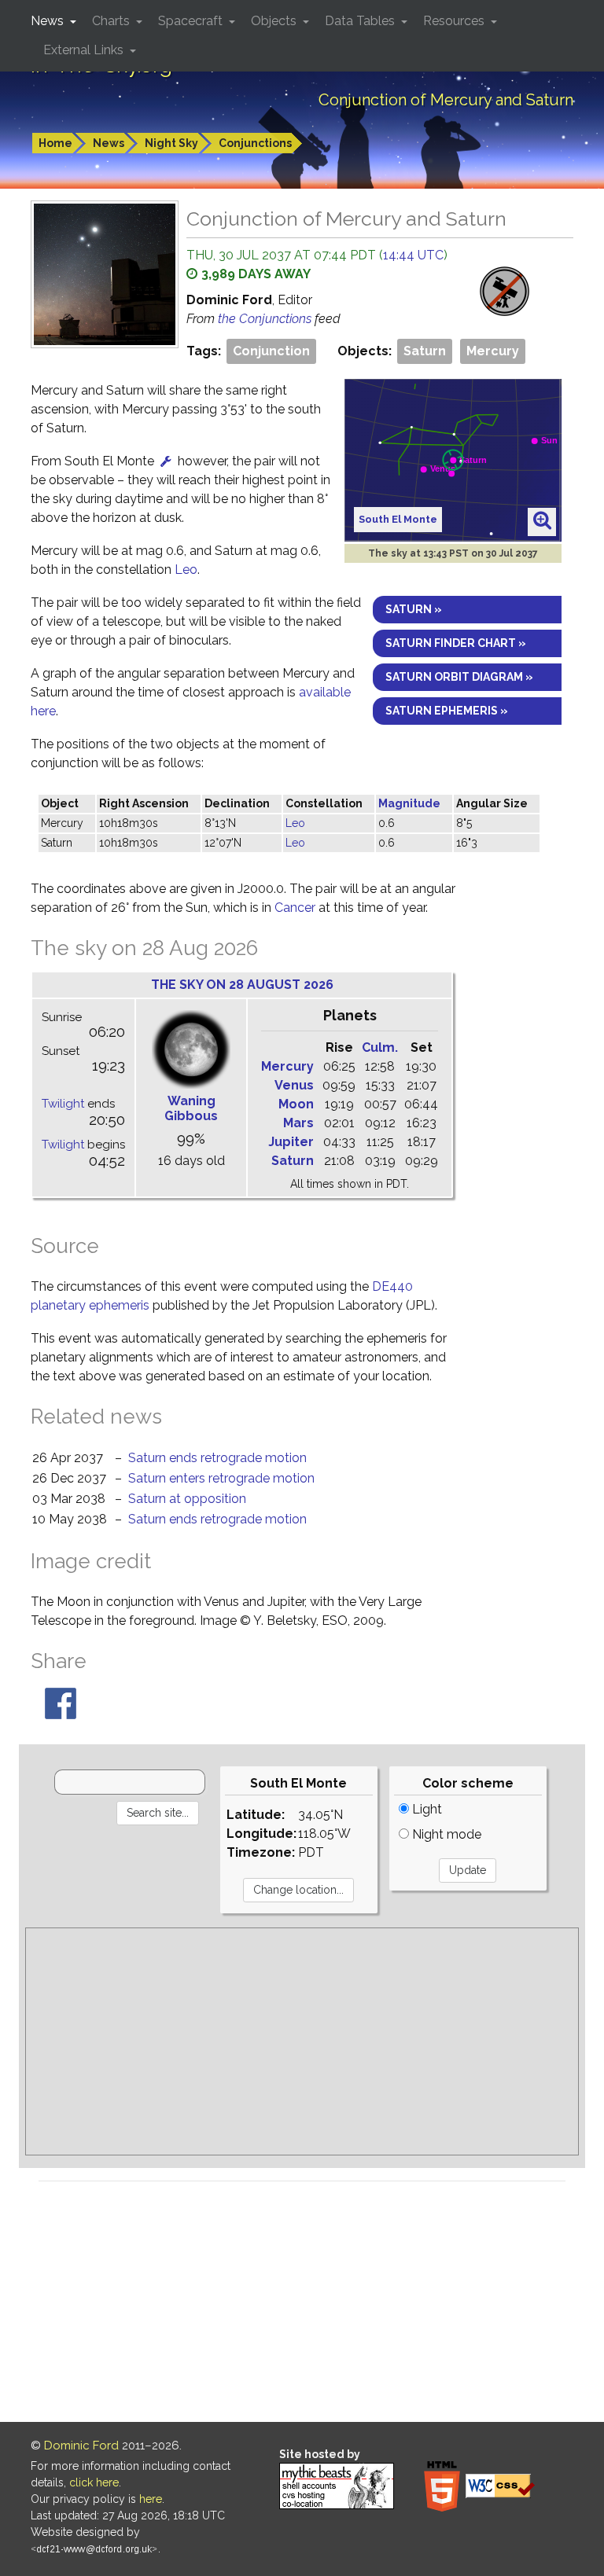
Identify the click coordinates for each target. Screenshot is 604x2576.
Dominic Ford (81, 2446)
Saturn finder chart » (456, 643)
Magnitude (409, 803)
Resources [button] (455, 21)
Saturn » (414, 609)
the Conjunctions (266, 319)
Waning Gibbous (191, 1108)
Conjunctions (255, 143)
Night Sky (171, 143)
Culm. (380, 1047)
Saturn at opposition (187, 1499)
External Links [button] (85, 50)
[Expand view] (542, 521)
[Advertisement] (302, 2041)
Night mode (445, 1834)
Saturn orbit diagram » (459, 677)
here (151, 2499)
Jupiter (291, 1142)
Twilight (63, 1104)
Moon (296, 1104)
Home (55, 143)
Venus (294, 1085)
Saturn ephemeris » (447, 711)
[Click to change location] (166, 461)
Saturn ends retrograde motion (217, 1458)
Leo (186, 570)
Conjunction (271, 351)
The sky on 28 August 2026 (242, 985)
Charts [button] (112, 21)
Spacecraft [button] (192, 21)
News (109, 143)
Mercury (493, 351)
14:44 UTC (413, 255)
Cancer (295, 908)
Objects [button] (275, 21)
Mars (298, 1123)
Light (425, 1809)
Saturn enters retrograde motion (221, 1478)
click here (94, 2482)
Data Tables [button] (361, 21)
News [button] (49, 21)
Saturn (425, 351)
